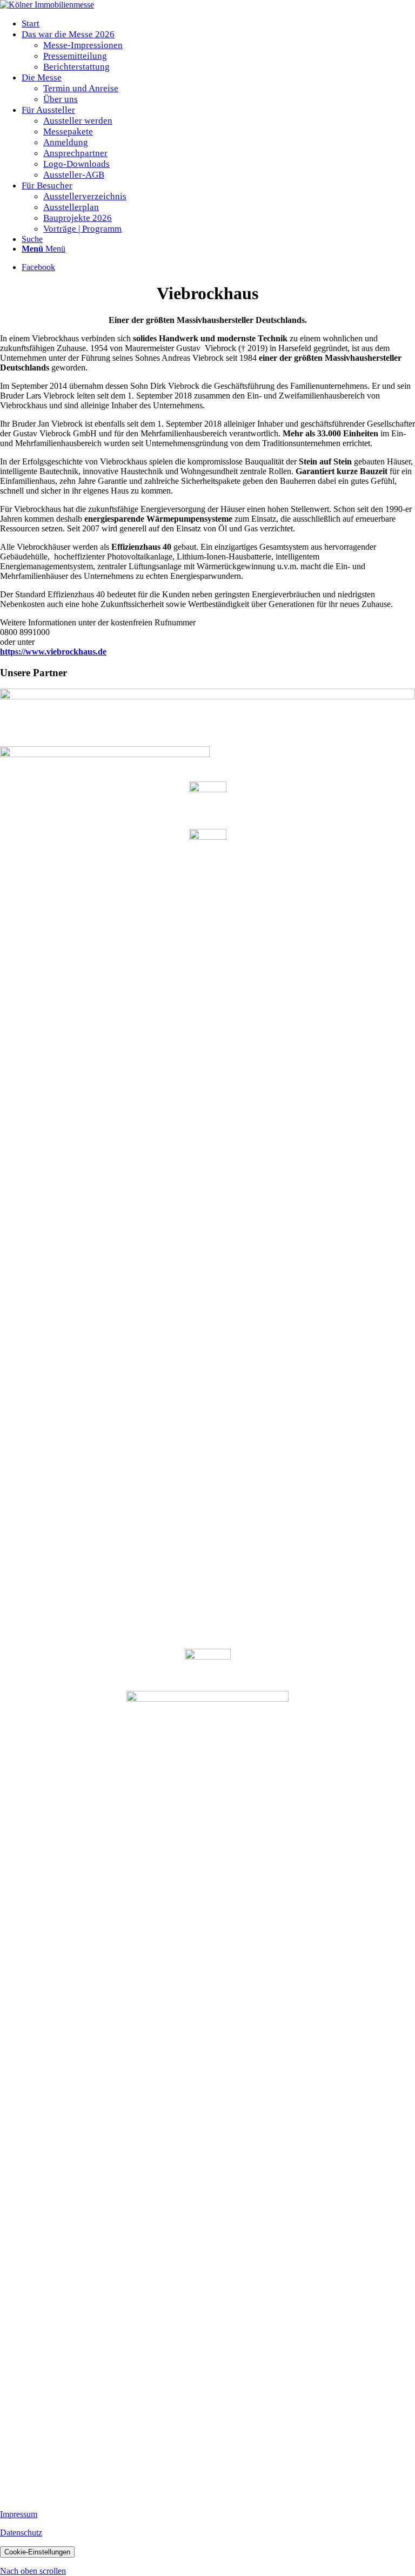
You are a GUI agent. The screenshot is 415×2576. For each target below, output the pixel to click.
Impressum (19, 2514)
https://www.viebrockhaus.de (53, 652)
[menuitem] (218, 24)
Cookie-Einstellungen (37, 2552)
